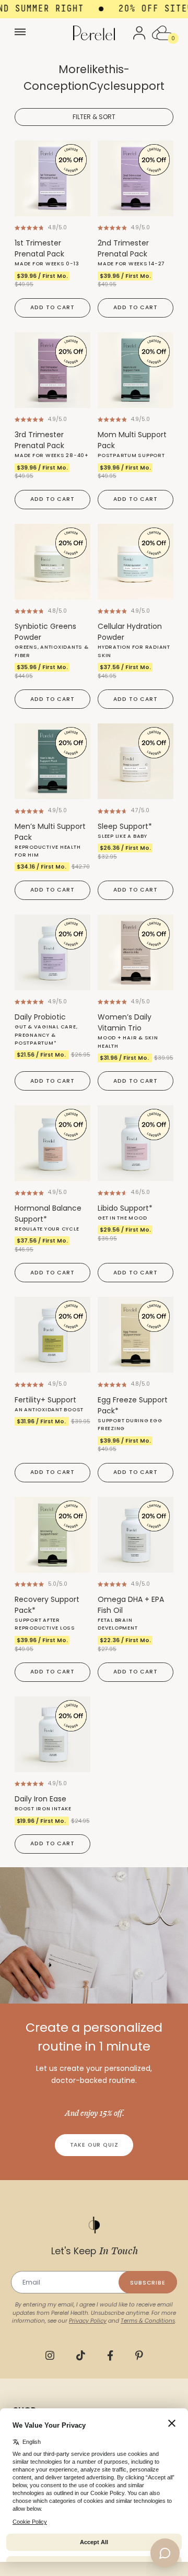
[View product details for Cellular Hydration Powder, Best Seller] (136, 562)
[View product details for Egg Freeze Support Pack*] (136, 1335)
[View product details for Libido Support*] (136, 1143)
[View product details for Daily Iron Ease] (52, 1734)
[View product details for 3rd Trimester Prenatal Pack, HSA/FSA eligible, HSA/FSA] (52, 370)
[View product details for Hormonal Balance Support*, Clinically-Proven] (52, 1143)
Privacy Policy (88, 2321)
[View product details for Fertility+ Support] (52, 1335)
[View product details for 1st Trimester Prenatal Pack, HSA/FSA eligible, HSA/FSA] (52, 178)
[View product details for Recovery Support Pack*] (52, 1535)
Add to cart (52, 307)
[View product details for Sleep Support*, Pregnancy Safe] (136, 761)
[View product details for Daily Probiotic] (52, 952)
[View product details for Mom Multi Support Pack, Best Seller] (136, 370)
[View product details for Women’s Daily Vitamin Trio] (136, 952)
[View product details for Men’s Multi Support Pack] (52, 761)
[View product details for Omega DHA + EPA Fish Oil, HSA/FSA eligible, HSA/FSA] (136, 1535)
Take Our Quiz (94, 2145)
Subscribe (148, 2283)
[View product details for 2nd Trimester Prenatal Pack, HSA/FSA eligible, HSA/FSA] (136, 178)
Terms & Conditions (148, 2321)
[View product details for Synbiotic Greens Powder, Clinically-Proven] (52, 562)
